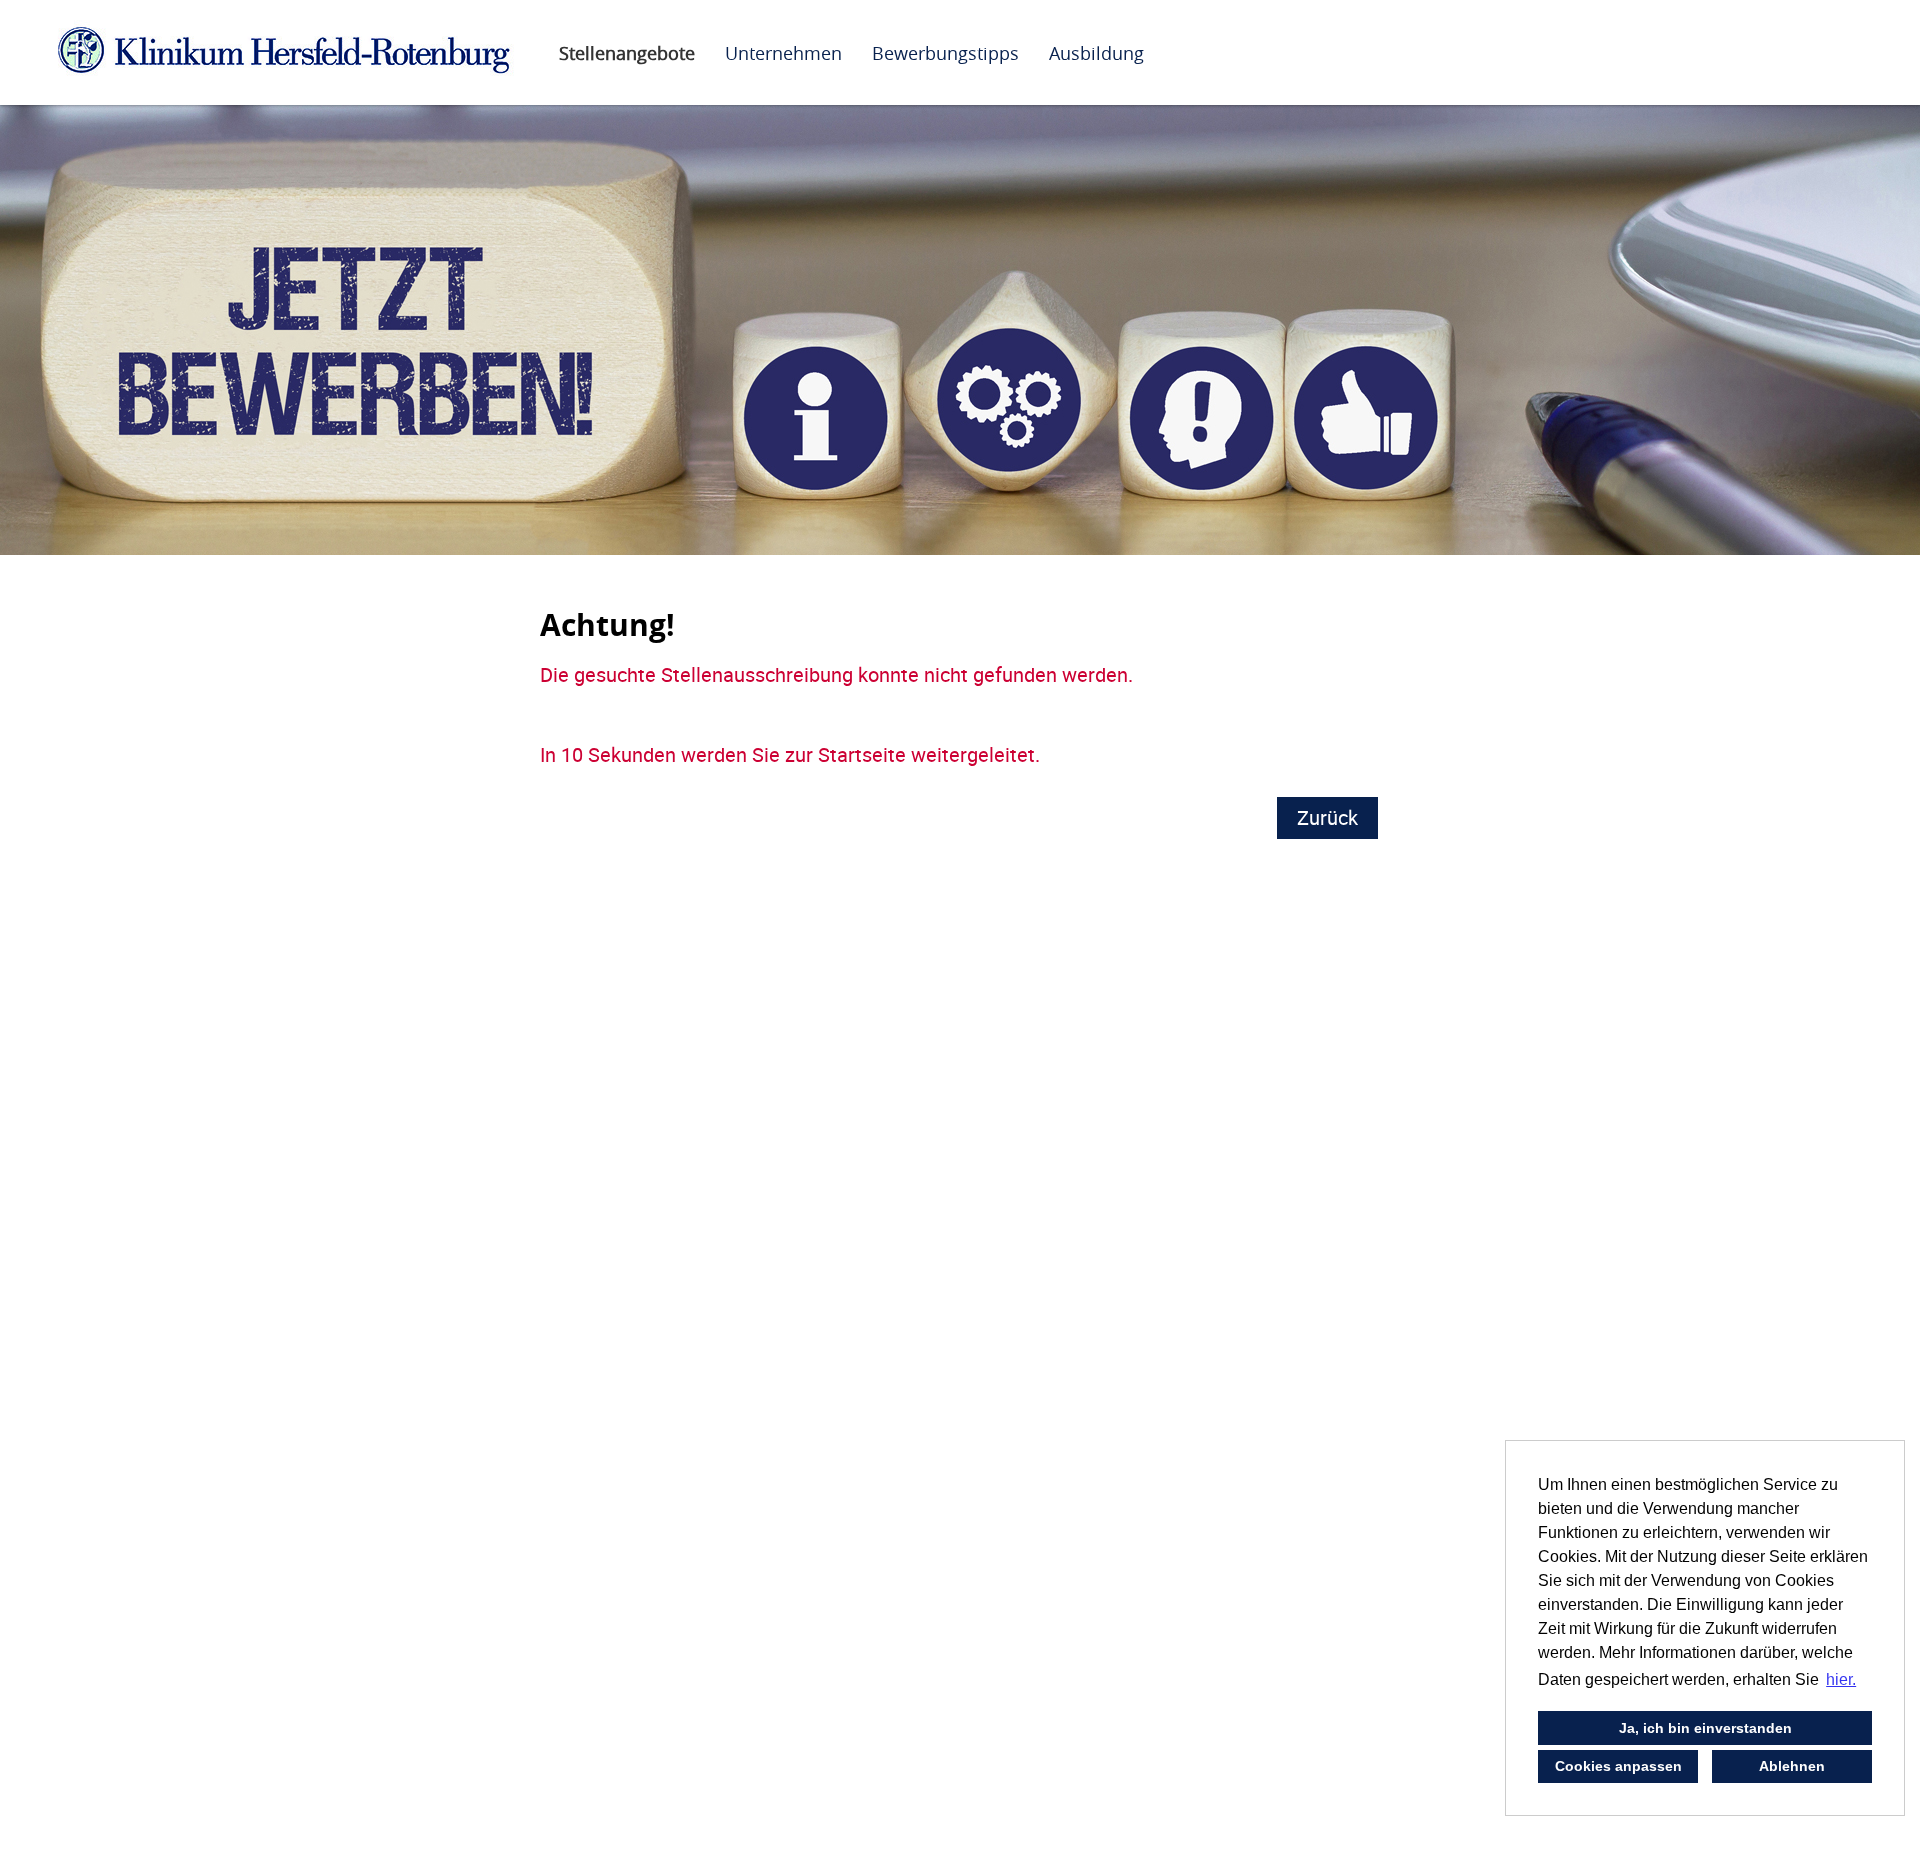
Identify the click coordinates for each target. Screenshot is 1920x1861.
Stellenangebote (627, 53)
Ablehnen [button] (1792, 1766)
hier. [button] (1841, 1679)
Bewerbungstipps (945, 53)
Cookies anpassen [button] (1618, 1766)
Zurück (1327, 817)
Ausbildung (1096, 53)
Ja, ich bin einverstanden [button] (1705, 1728)
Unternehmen (783, 53)
